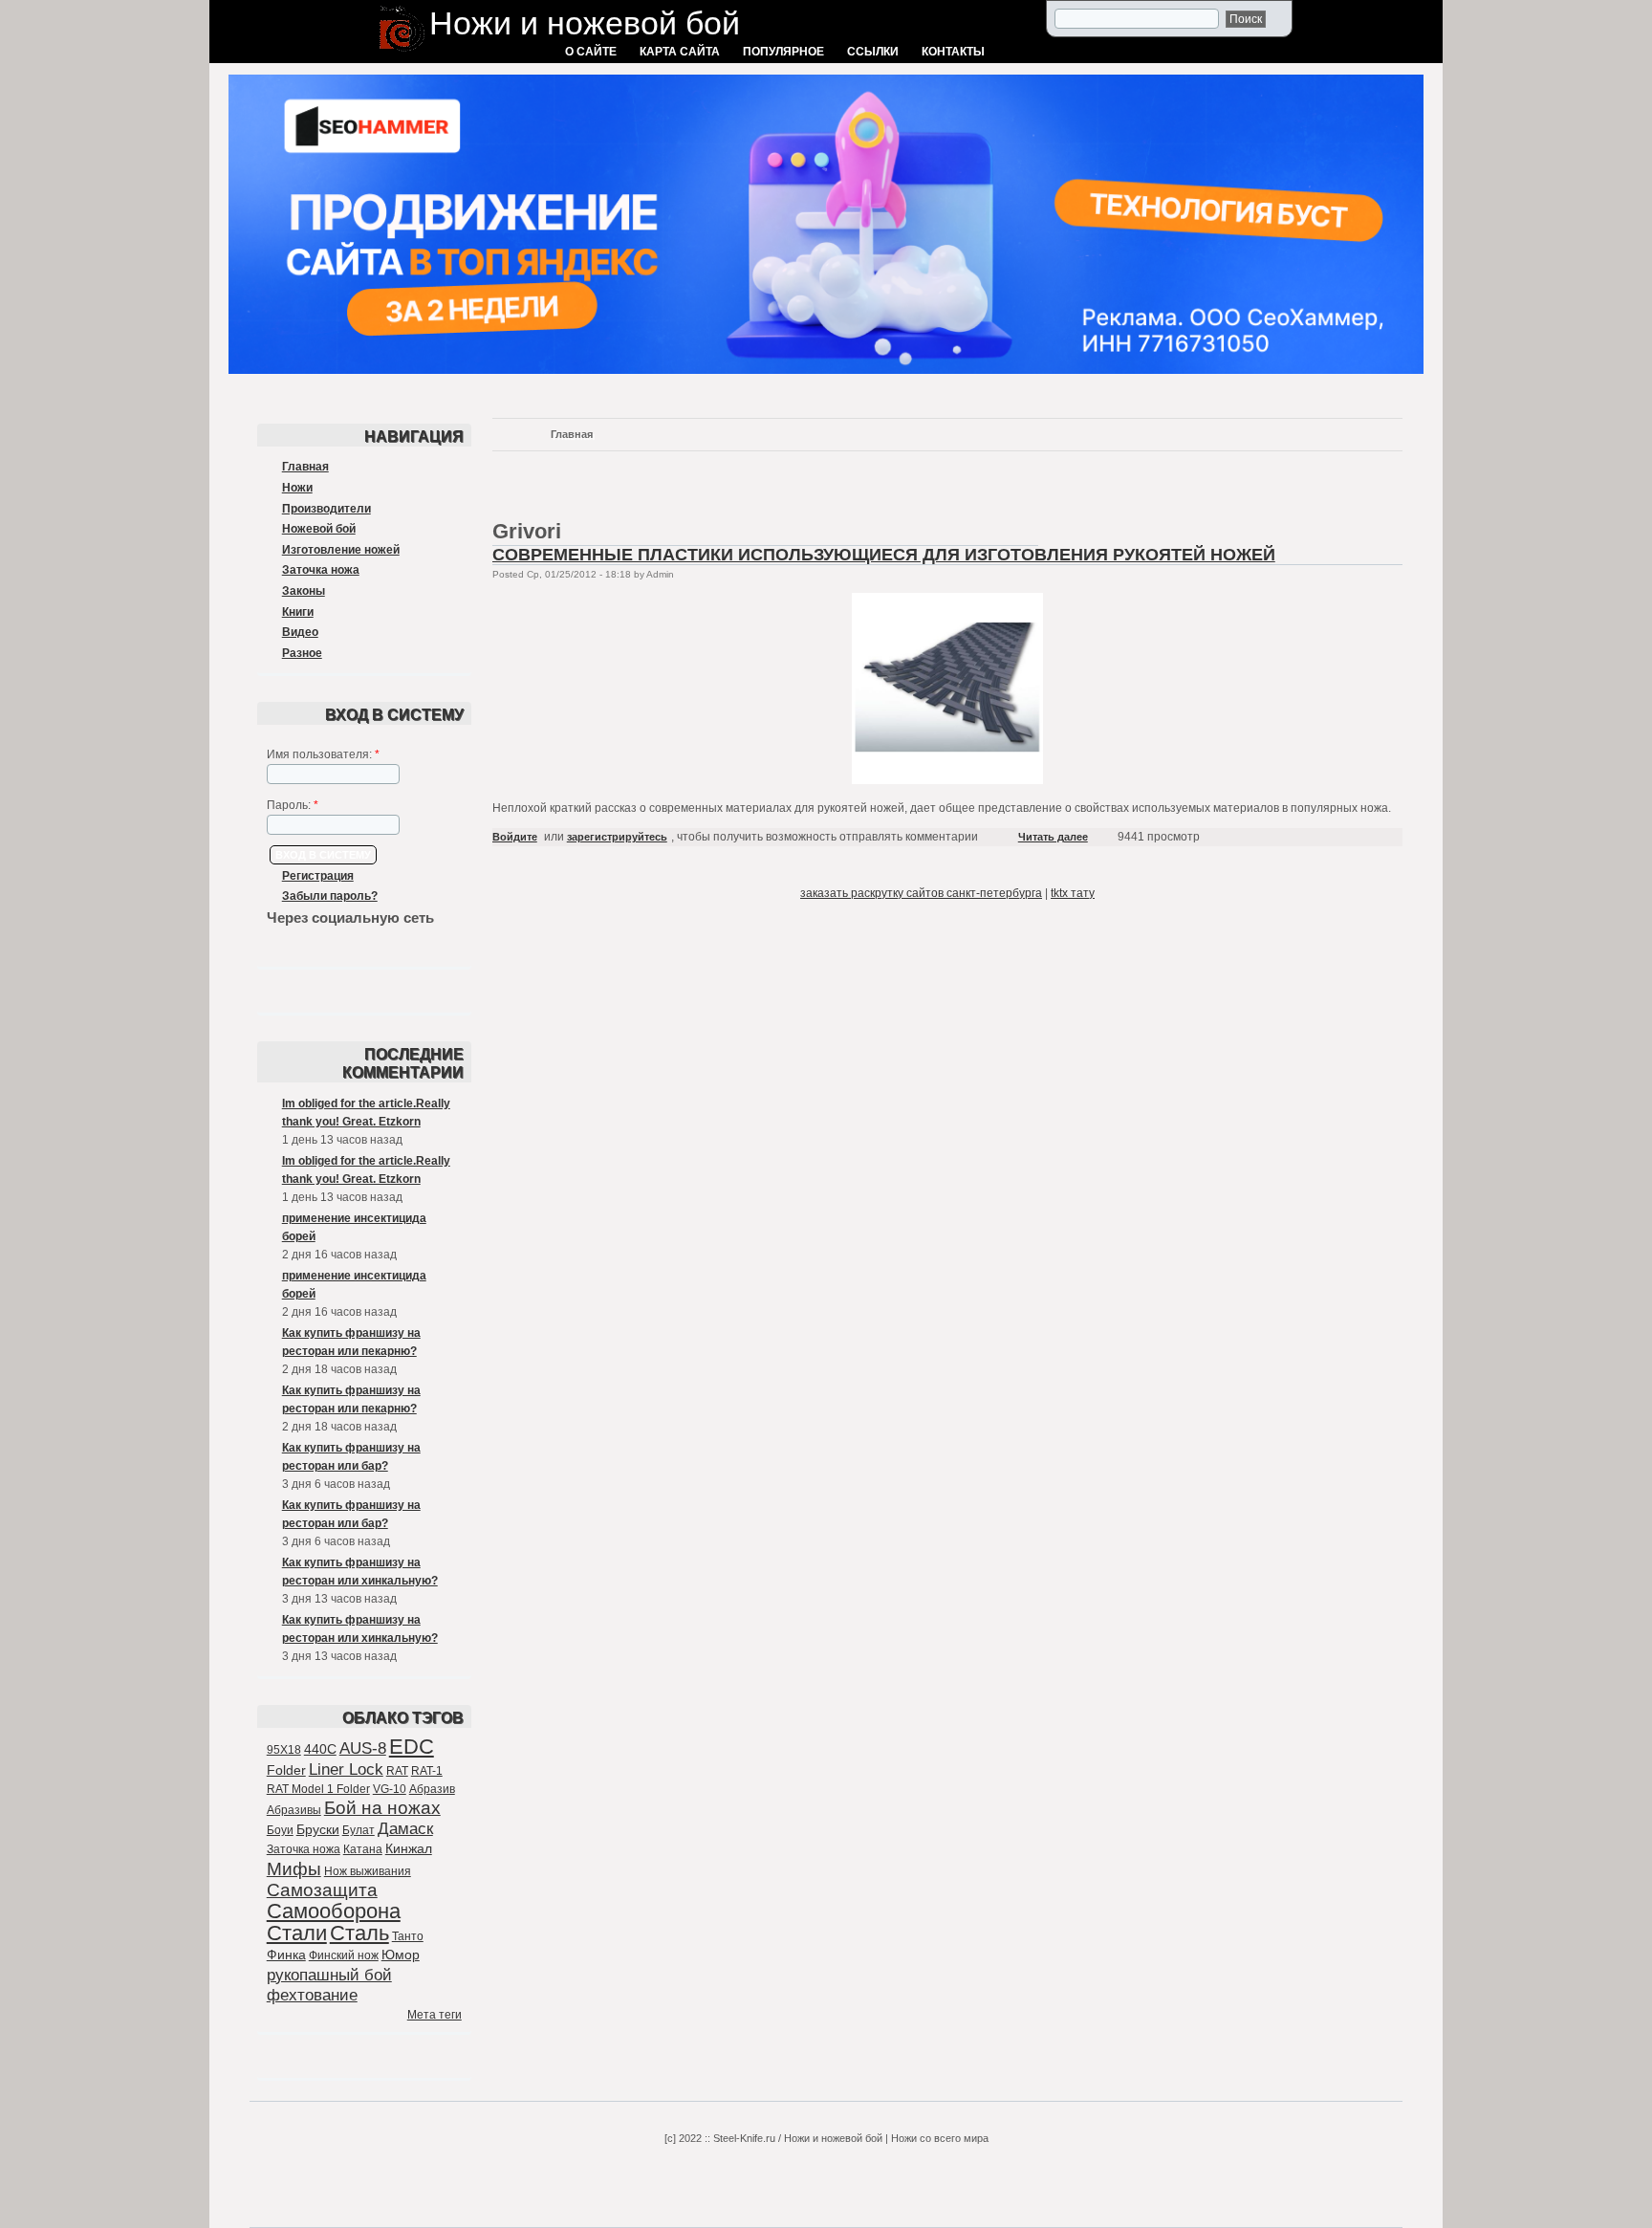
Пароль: (293, 805)
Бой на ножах (382, 1808)
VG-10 (390, 1789)
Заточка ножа (321, 570)
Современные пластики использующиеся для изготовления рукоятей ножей (884, 555)
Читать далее (1053, 837)
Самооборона (334, 1911)
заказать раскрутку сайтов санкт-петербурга (921, 893)
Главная (305, 467)
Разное (302, 653)
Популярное (783, 52)
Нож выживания (368, 1871)
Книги (298, 612)
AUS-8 (363, 1748)
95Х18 (284, 1750)
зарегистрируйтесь (617, 837)
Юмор (401, 1955)
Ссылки (873, 52)
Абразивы (294, 1810)
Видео (300, 632)
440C (320, 1749)
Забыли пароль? (330, 896)
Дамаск (405, 1829)
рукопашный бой (329, 1975)
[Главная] (402, 54)
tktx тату (1073, 893)
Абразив (432, 1789)
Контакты (953, 52)
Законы (304, 591)
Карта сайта (680, 52)
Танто (408, 1936)
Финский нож (344, 1955)
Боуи (280, 1830)
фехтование (312, 1995)
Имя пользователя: (323, 754)
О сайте (591, 52)
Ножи (297, 488)
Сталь (359, 1933)
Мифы (294, 1869)
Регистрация (318, 876)
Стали (297, 1933)
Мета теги (435, 2015)
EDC (412, 1747)
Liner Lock (346, 1769)
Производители (326, 509)
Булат (359, 1830)
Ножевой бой (319, 529)
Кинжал (409, 1848)
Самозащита (322, 1890)
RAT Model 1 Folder (318, 1789)
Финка (286, 1955)
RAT (397, 1771)
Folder (286, 1770)
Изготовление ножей (341, 550)
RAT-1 (427, 1771)
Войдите (515, 837)
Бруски (318, 1829)
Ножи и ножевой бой (585, 23)
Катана (363, 1849)
